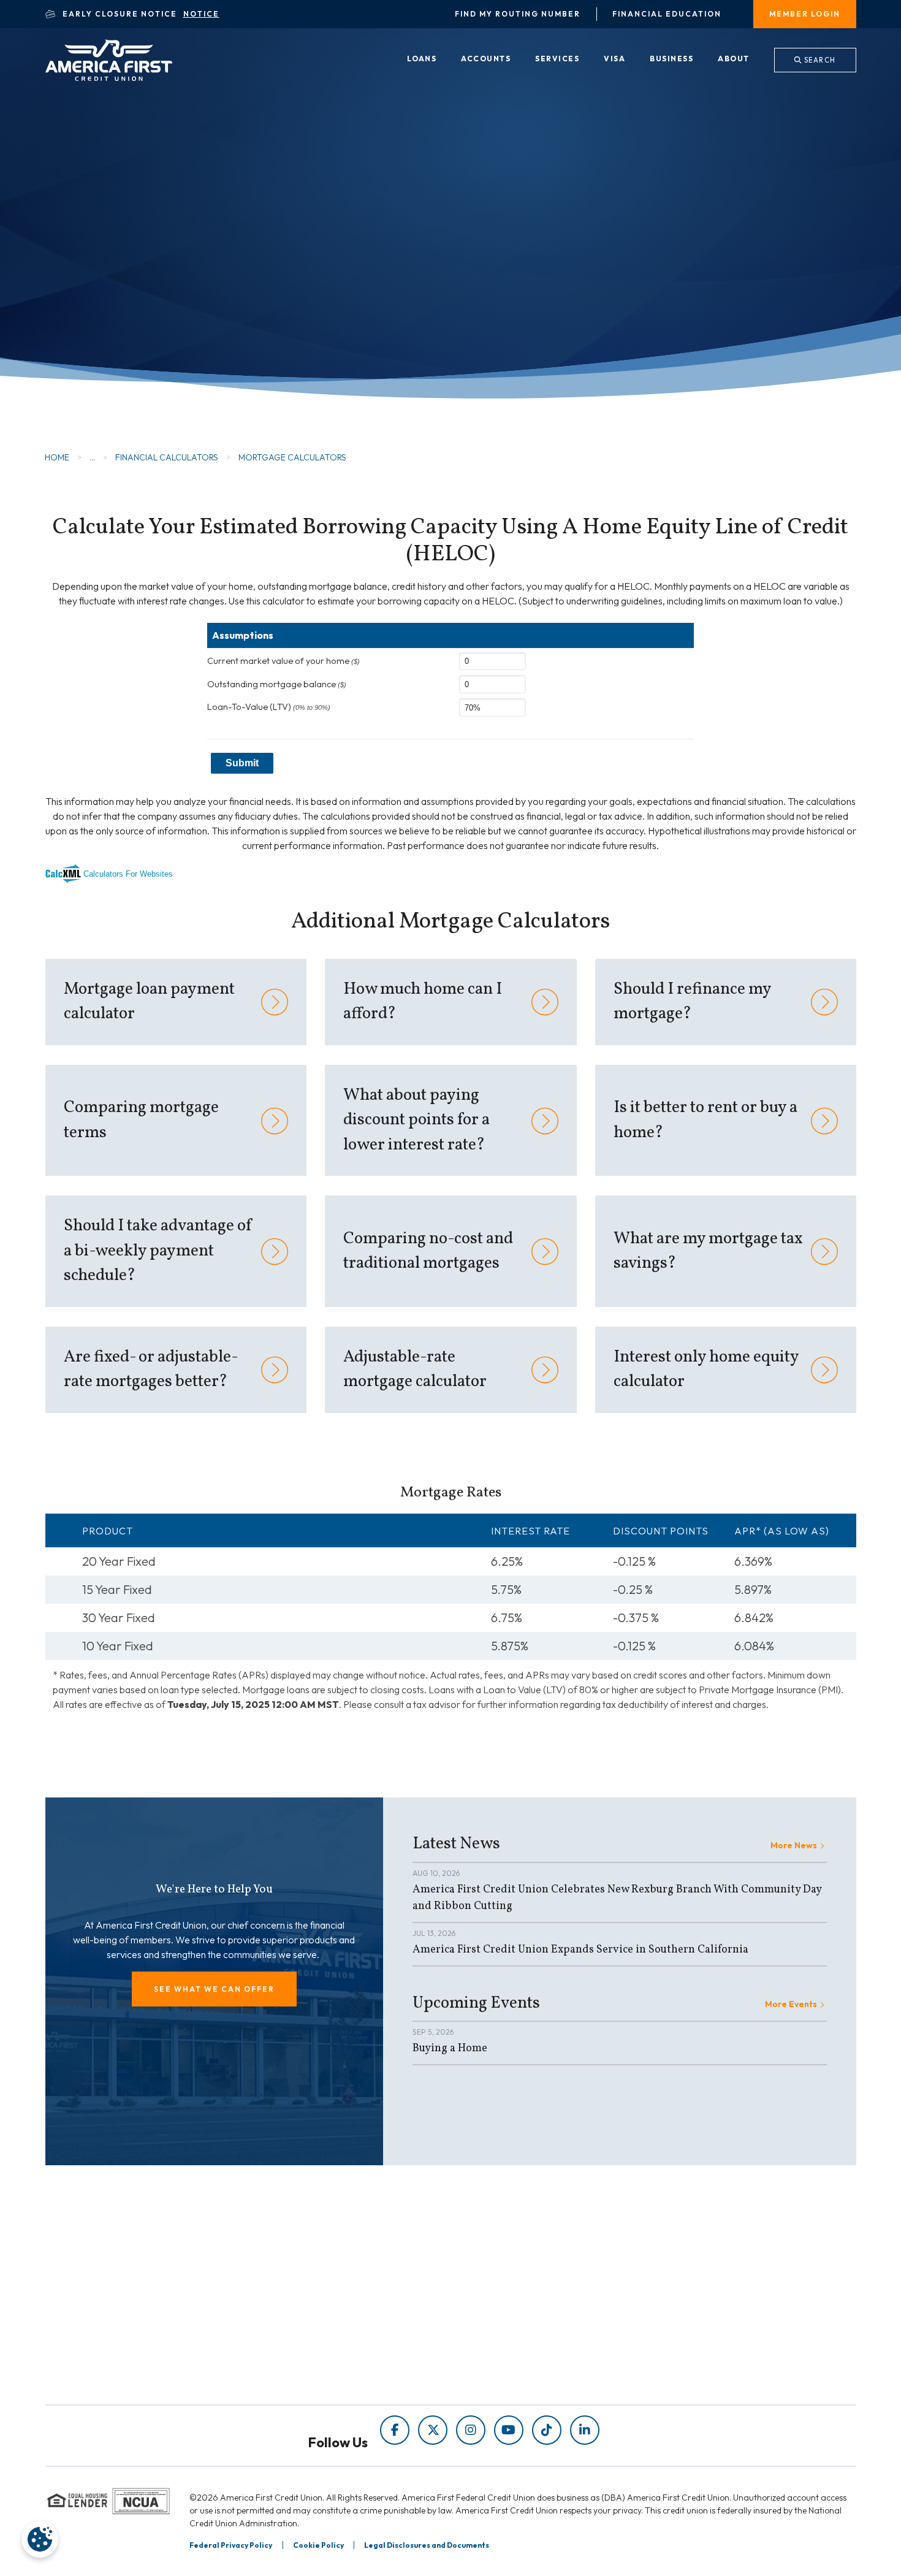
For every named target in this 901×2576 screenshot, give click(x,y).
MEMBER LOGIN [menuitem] (805, 14)
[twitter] (433, 2430)
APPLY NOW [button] (127, 285)
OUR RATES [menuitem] (496, 2296)
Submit (242, 763)
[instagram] (471, 2430)
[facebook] (395, 2430)
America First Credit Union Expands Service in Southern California (580, 1950)
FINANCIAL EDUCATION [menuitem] (317, 2296)
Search (819, 60)
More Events (791, 2004)
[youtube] (509, 2430)
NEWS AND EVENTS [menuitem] (307, 2330)
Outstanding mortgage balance (277, 684)
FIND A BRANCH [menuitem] (507, 2330)
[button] (214, 1989)
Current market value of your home (283, 661)
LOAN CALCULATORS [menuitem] (310, 2347)
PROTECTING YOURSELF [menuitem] (319, 2313)
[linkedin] (585, 2430)
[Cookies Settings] (40, 2539)
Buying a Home (450, 2048)
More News (794, 1845)
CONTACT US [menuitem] (500, 2364)
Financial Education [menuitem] (667, 14)
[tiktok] (547, 2430)
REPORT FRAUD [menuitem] (298, 2364)
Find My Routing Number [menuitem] (518, 14)
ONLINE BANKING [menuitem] (511, 2347)
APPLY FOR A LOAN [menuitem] (514, 2313)
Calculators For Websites (128, 874)
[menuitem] (422, 59)
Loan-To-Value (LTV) (269, 707)
